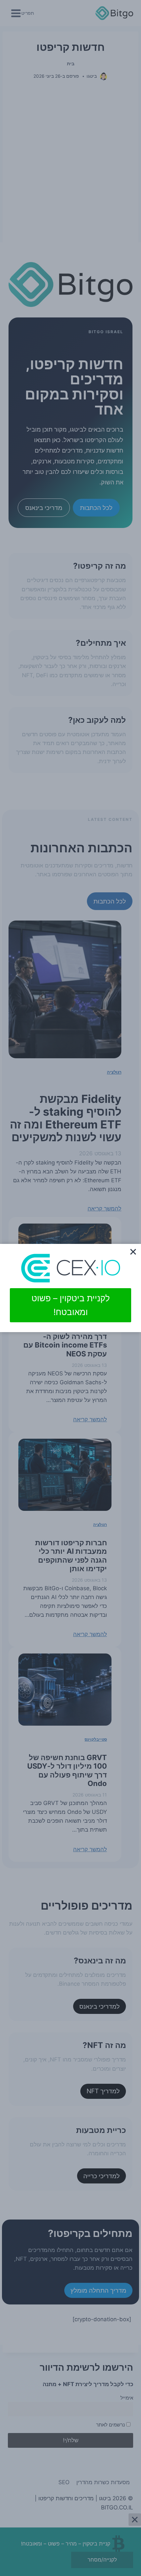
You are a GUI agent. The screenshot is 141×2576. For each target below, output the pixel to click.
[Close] (133, 1252)
